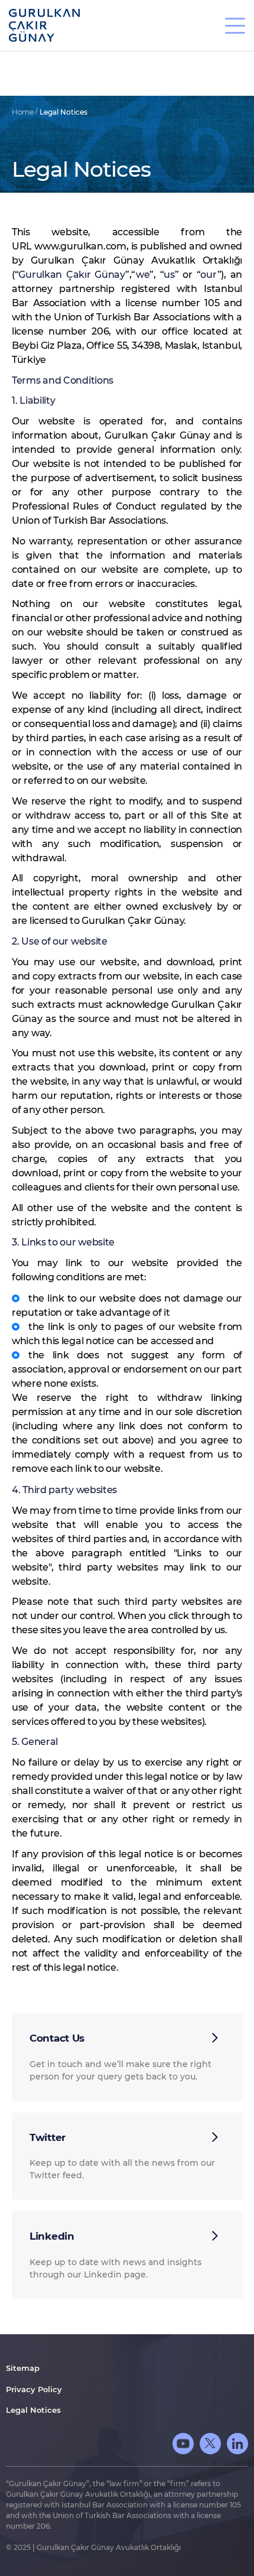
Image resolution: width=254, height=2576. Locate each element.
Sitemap (23, 2368)
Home (24, 112)
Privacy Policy (34, 2389)
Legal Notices (63, 112)
